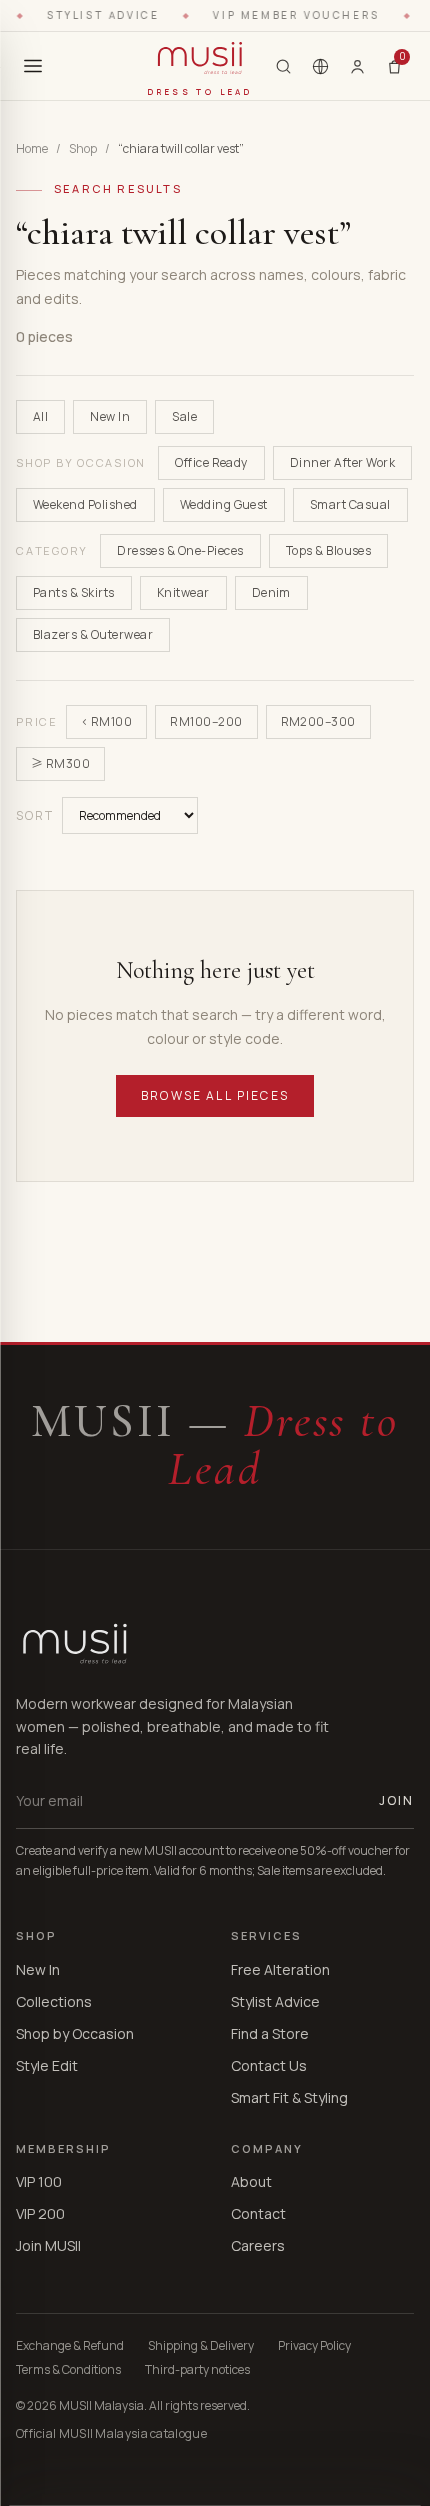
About (251, 2181)
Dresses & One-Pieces (180, 550)
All (40, 416)
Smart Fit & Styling (289, 2097)
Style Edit (47, 2065)
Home (32, 149)
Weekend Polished (85, 504)
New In (110, 416)
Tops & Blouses (329, 550)
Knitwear (183, 592)
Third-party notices (197, 2370)
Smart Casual (350, 504)
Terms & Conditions (68, 2370)
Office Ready (211, 462)
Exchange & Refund (70, 2346)
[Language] (320, 66)
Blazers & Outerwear (93, 634)
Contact (258, 2213)
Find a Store (270, 2033)
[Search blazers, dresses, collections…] (283, 66)
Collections (54, 2001)
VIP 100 (39, 2181)
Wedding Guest (224, 504)
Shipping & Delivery (201, 2346)
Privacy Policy (314, 2346)
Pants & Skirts (74, 592)
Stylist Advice (275, 2001)
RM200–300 (318, 721)
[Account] (357, 66)
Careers (258, 2245)
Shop (83, 149)
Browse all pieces (215, 1095)
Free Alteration (280, 1969)
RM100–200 (206, 721)
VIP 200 (40, 2213)
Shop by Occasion (75, 2033)
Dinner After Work (342, 462)
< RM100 (106, 721)
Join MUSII (48, 2245)
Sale (184, 416)
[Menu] (33, 66)
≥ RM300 (60, 763)
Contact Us (269, 2065)
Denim (271, 592)
